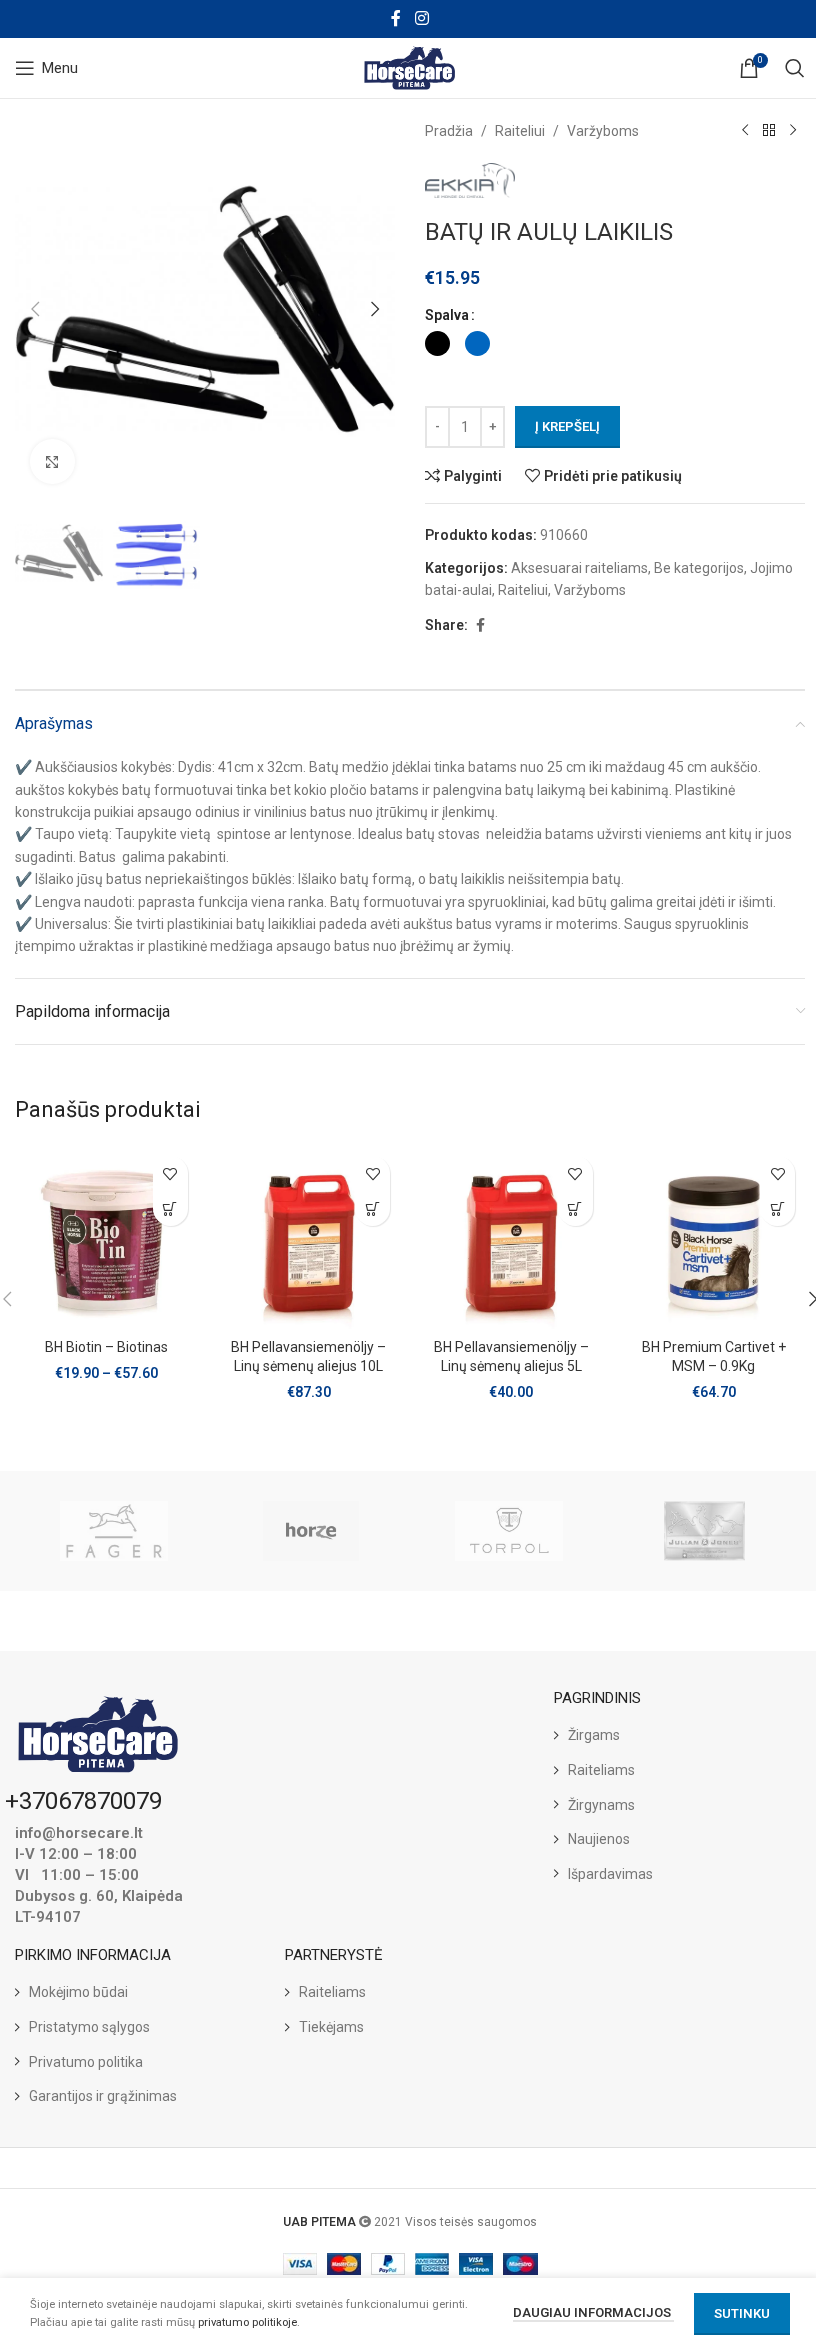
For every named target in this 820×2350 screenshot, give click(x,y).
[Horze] (311, 1531)
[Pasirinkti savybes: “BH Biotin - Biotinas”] (170, 1208)
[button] (35, 309)
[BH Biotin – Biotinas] (106, 1237)
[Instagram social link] (421, 18)
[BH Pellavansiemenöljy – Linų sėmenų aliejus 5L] (511, 1237)
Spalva (447, 315)
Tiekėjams (331, 2027)
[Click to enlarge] (52, 461)
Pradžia (449, 131)
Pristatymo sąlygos (89, 2027)
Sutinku (742, 2313)
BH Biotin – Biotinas (106, 1347)
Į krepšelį (567, 426)
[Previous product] (745, 131)
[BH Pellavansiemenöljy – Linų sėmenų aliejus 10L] (309, 1237)
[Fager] (113, 1531)
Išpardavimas (610, 1874)
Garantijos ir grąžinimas (103, 2096)
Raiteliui (520, 131)
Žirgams (594, 1735)
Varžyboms (603, 131)
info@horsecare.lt (79, 1833)
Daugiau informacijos (593, 2312)
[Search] (795, 68)
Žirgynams (601, 1805)
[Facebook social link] (396, 18)
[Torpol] (508, 1531)
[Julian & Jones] (705, 1531)
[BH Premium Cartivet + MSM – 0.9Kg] (714, 1237)
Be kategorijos (699, 568)
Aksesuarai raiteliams (579, 568)
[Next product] (793, 131)
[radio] (437, 343)
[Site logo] (410, 67)
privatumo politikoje (247, 2322)
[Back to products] (769, 131)
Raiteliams (601, 1770)
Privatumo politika (86, 2062)
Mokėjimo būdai (78, 1992)
